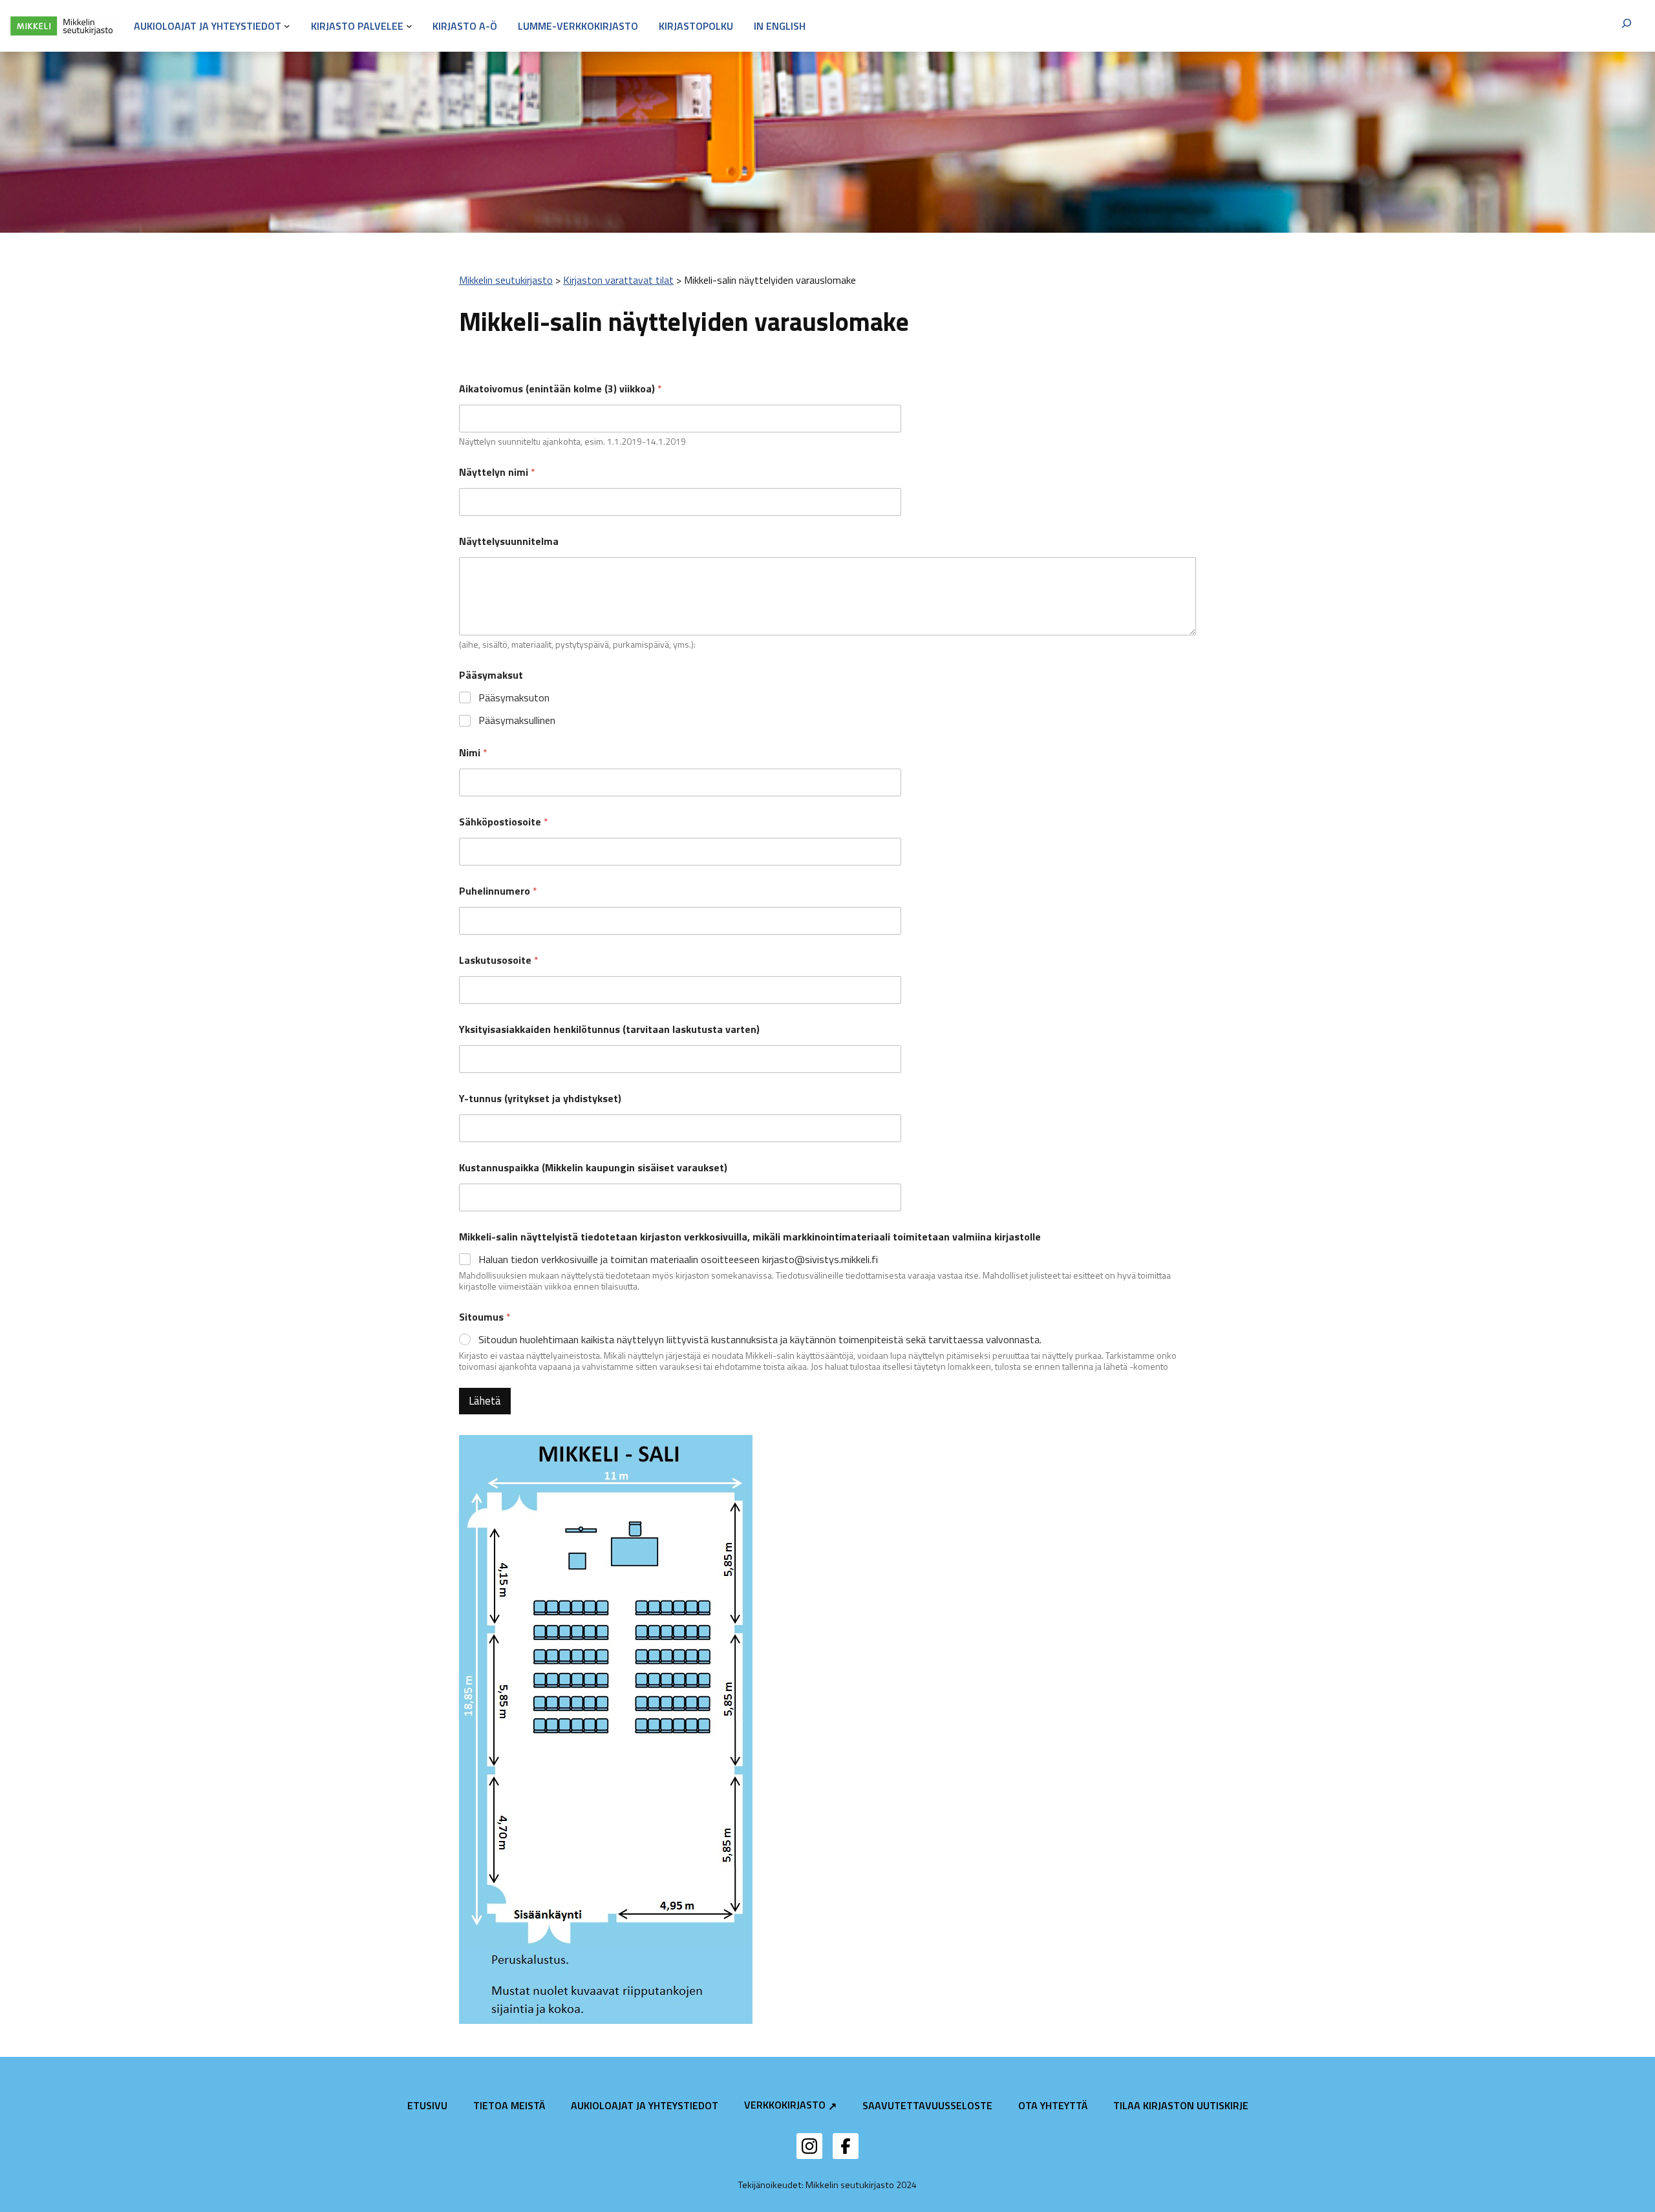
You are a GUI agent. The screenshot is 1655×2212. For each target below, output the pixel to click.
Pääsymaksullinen (517, 720)
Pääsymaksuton (514, 698)
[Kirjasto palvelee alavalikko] (409, 26)
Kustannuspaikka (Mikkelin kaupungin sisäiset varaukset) (593, 1168)
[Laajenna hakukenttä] (1627, 26)
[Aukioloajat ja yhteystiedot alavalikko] (287, 26)
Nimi (473, 753)
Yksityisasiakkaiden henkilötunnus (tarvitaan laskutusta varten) (609, 1029)
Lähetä (485, 1401)
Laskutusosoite (499, 960)
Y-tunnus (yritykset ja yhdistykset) (540, 1099)
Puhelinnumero (498, 891)
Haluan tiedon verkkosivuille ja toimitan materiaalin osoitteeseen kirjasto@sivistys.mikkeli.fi (678, 1260)
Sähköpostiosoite (504, 822)
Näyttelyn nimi (497, 472)
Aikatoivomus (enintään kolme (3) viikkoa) (561, 389)
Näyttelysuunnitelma (509, 541)
